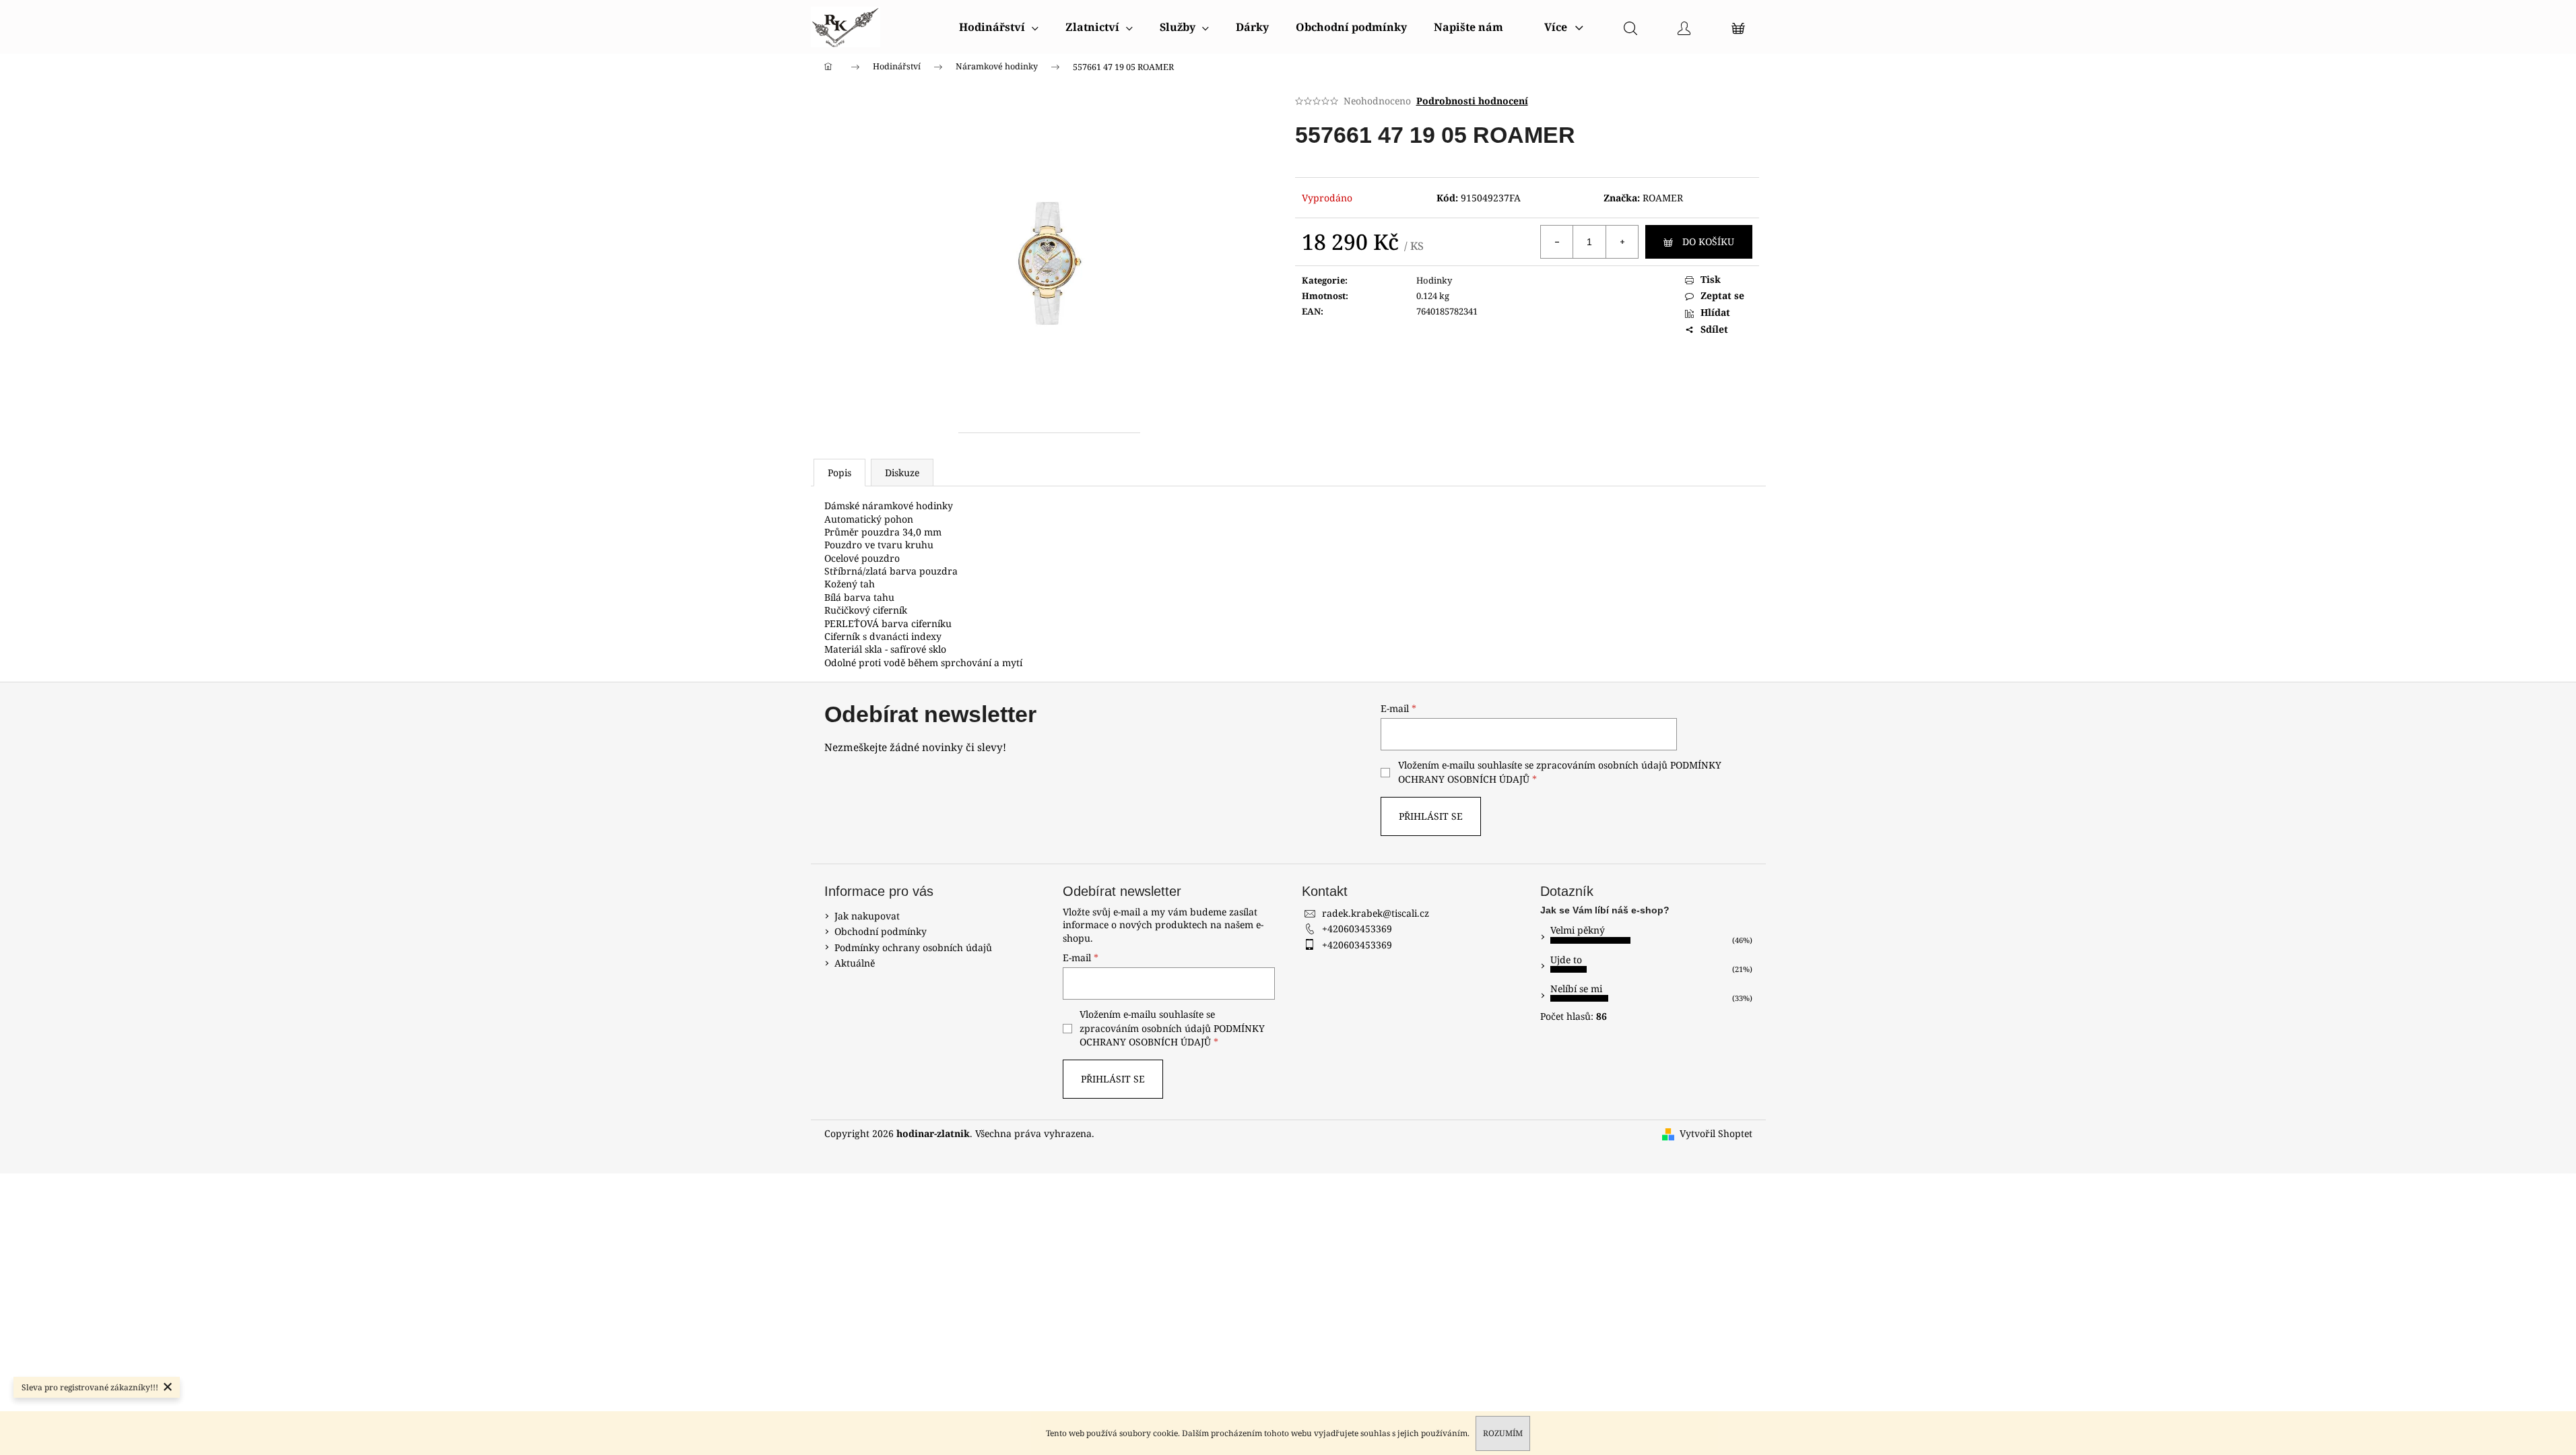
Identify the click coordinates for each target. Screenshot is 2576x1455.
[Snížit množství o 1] (1557, 242)
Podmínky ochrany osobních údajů (913, 947)
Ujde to (1566, 960)
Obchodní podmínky (881, 931)
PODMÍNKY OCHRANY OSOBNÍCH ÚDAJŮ (1172, 1035)
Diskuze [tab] (902, 473)
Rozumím (1503, 1433)
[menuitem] (999, 27)
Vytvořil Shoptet (1716, 1133)
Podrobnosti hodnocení (1472, 101)
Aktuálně (855, 963)
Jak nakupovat (867, 916)
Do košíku (1708, 241)
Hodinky (1434, 280)
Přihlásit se (1431, 816)
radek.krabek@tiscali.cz (1376, 913)
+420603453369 (1357, 929)
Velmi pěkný (1578, 930)
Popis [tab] (839, 473)
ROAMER (1663, 198)
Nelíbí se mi (1576, 989)
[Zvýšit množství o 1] (1622, 242)
